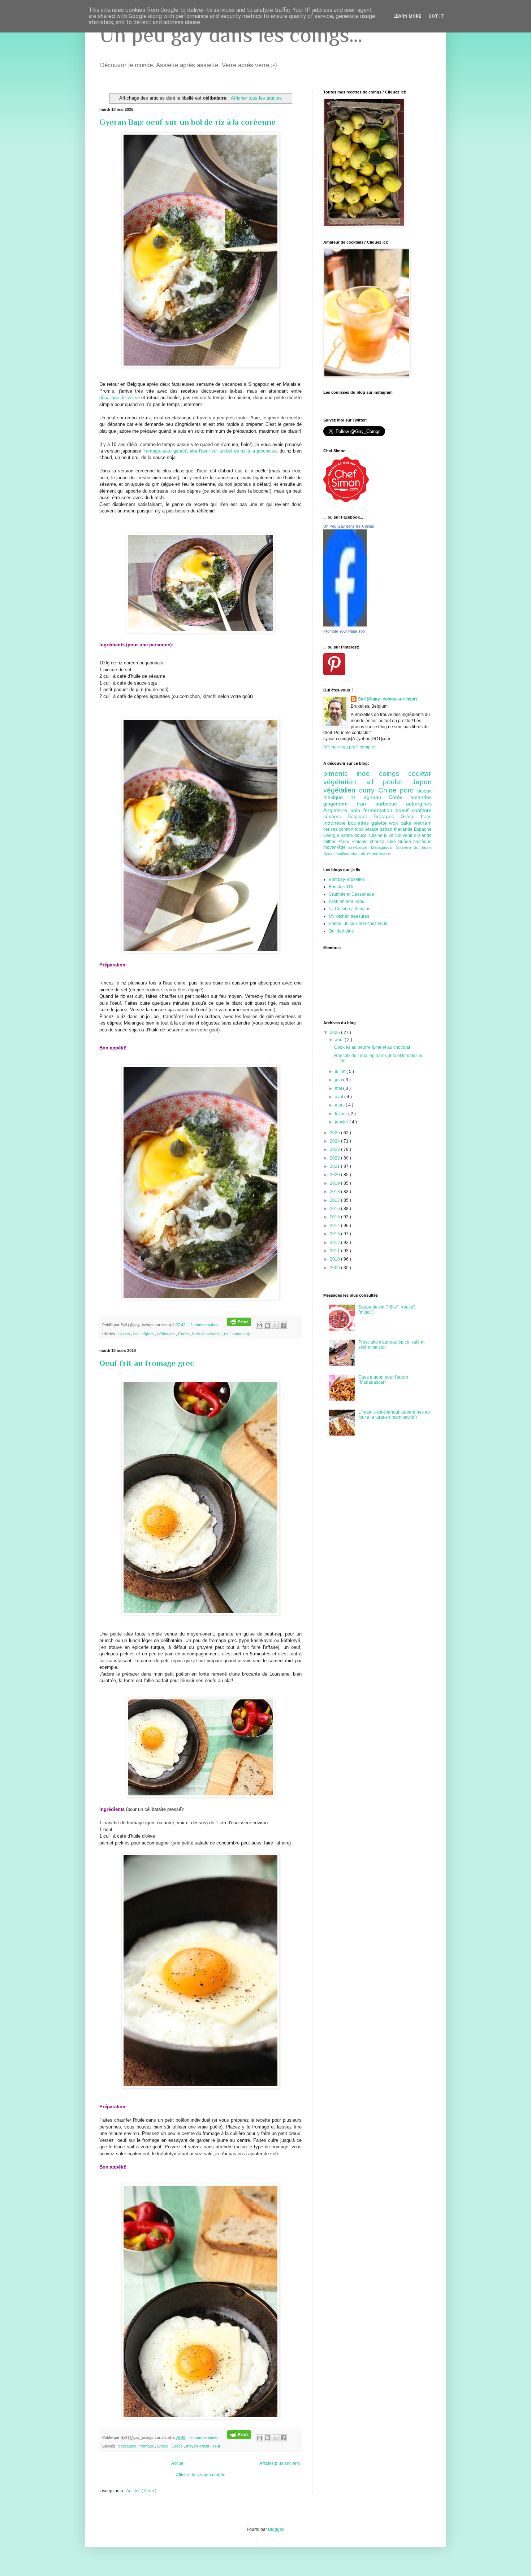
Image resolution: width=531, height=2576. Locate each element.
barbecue (391, 804)
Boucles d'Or (341, 887)
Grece (163, 2446)
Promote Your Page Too (344, 631)
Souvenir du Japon (414, 847)
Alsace (373, 829)
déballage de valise (120, 398)
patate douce (354, 835)
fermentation (379, 810)
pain (357, 810)
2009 (335, 1268)
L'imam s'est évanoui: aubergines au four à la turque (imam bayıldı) (394, 1415)
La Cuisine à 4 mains (349, 909)
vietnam (423, 823)
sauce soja (241, 1334)
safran (387, 829)
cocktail (420, 774)
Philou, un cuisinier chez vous (358, 924)
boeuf (404, 810)
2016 (335, 1209)
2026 (335, 1032)
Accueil (178, 2463)
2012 (335, 1243)
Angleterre (337, 810)
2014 (335, 1226)
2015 (335, 1217)
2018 (335, 1192)
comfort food (352, 829)
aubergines (419, 804)
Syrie (328, 853)
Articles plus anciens (280, 2463)
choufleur (342, 853)
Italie (426, 816)
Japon (422, 782)
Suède (406, 842)
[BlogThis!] (267, 1325)
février (342, 1114)
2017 (335, 1200)
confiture (422, 810)
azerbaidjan (360, 847)
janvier (342, 1122)
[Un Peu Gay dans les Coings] (345, 625)
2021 (335, 1166)
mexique (337, 797)
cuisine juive (382, 835)
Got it (436, 16)
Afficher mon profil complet (349, 747)
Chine (389, 790)
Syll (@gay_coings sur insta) (387, 699)
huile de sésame (207, 1334)
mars (340, 1105)
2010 (335, 1259)
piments (340, 774)
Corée (184, 1334)
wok (395, 823)
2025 (335, 1133)
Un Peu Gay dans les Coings (349, 526)
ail (375, 782)
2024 (335, 1141)
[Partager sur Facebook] (283, 1325)
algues (125, 1334)
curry (369, 790)
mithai (330, 842)
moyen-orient (198, 2446)
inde (368, 774)
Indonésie (336, 823)
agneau (376, 797)
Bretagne (387, 816)
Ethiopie (361, 842)
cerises (331, 829)
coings (394, 774)
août (340, 1040)
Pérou (344, 842)
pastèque (422, 842)
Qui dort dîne (341, 931)
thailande (404, 829)
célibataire (167, 1334)
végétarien (345, 782)
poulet (398, 782)
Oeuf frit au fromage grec (147, 1363)
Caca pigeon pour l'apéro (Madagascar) (383, 1380)
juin (339, 1080)
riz (227, 1334)
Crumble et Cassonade (351, 894)
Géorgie (332, 835)
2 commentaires (205, 1325)
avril (340, 1097)
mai (339, 1088)
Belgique (361, 816)
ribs (355, 853)
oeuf (216, 2446)
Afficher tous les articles (256, 98)
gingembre (340, 804)
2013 (335, 1234)
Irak (362, 853)
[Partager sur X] (275, 1325)
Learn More (407, 16)
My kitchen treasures (349, 916)
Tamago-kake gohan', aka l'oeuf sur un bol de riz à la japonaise (210, 451)
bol (136, 1334)
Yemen (373, 853)
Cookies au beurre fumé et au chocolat (372, 1047)
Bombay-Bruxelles (347, 879)
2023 (335, 1149)
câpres (148, 1334)
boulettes (359, 823)
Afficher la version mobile (201, 2475)
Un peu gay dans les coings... (231, 34)
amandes (421, 797)
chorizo (378, 842)
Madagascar (383, 847)
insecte (385, 854)
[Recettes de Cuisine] (346, 501)
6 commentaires (205, 2437)
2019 (335, 1183)
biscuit (424, 791)
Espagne (423, 829)
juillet (341, 1071)
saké (392, 842)
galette (380, 823)
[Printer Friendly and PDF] (239, 1325)
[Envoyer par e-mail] (259, 1325)
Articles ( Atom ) (141, 2491)
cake (407, 823)
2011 (335, 1251)
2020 (335, 1175)
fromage (147, 2446)
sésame (335, 816)
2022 (335, 1158)
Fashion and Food (347, 901)
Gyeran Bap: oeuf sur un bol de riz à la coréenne (187, 122)
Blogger (276, 2529)
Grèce (178, 2446)
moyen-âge (336, 847)
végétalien (341, 790)
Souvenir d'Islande (413, 835)
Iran (366, 804)
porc (409, 790)
